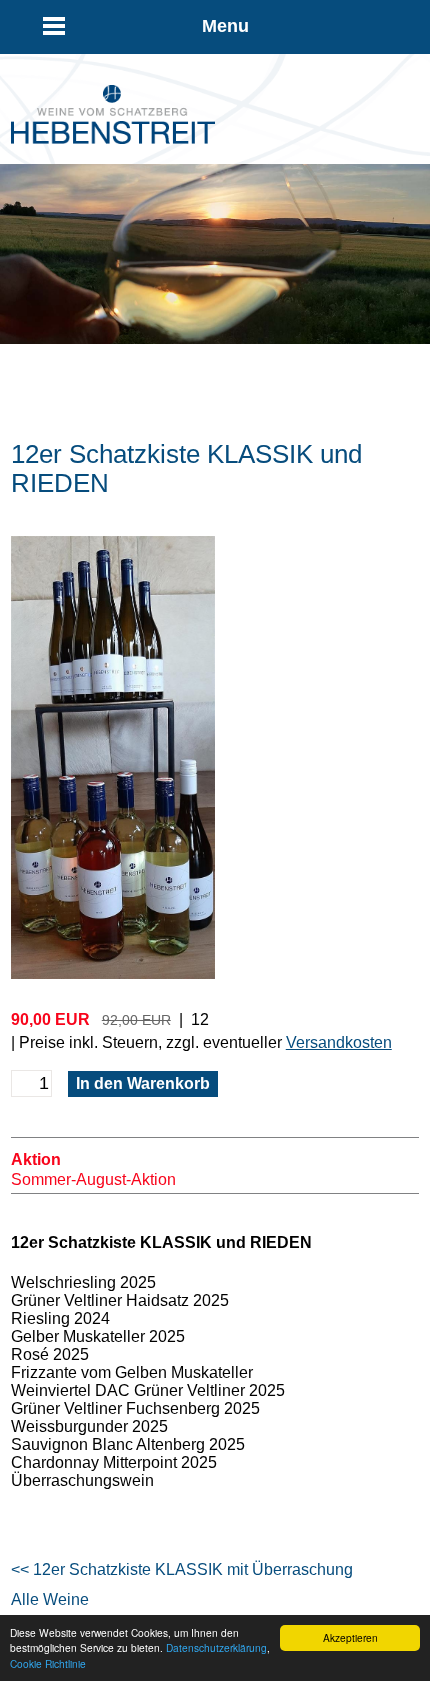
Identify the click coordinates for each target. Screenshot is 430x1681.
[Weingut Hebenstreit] (113, 138)
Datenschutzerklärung (216, 1647)
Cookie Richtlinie (48, 1663)
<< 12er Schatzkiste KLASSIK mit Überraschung (182, 1569)
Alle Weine (50, 1599)
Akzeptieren (350, 1637)
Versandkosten (339, 1042)
